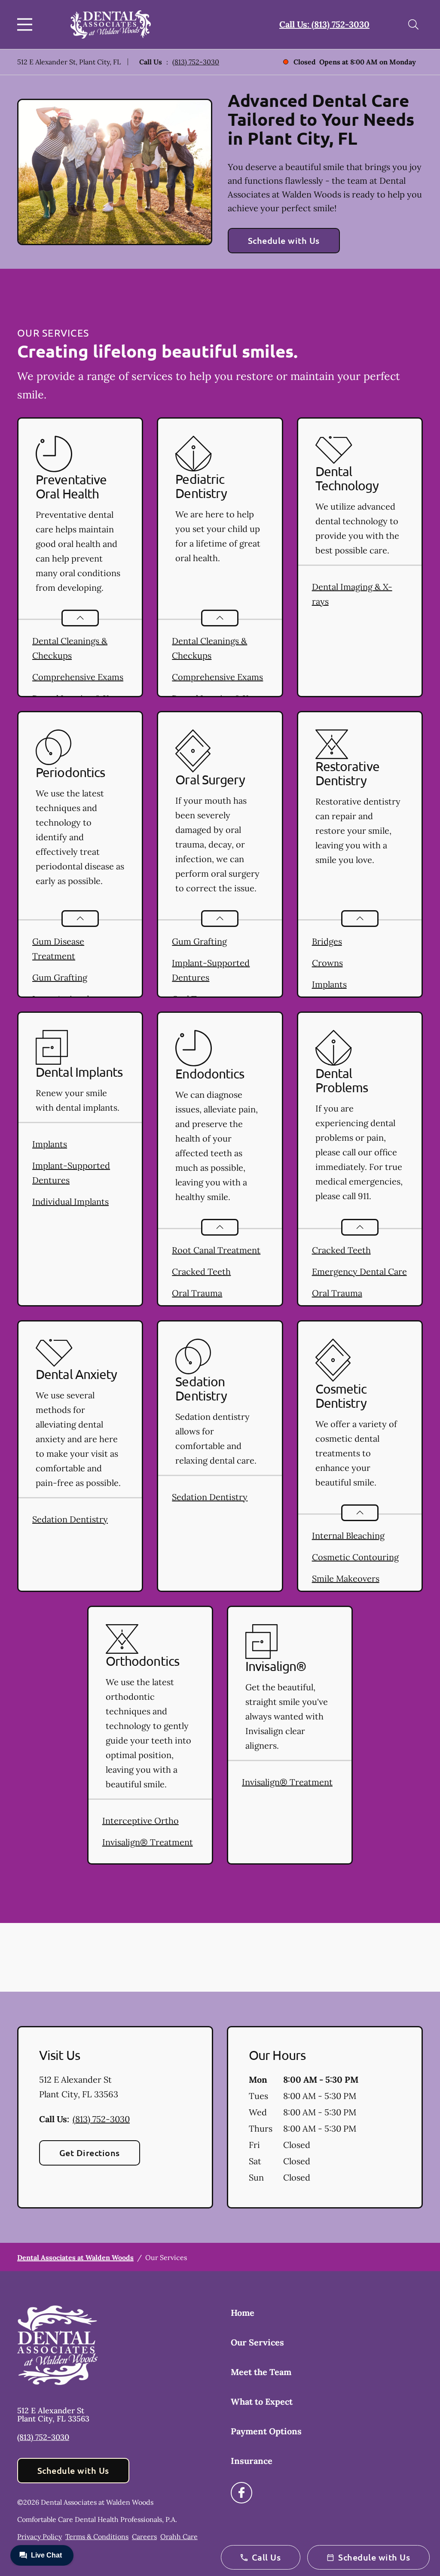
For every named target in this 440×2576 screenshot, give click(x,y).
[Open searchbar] (413, 24)
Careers (144, 2537)
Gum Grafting (60, 977)
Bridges (327, 941)
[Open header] (27, 24)
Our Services (257, 2342)
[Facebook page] (241, 2493)
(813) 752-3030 (196, 62)
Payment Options (266, 2431)
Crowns (327, 963)
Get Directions (90, 2153)
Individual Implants (70, 1201)
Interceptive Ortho (141, 1821)
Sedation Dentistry (70, 1519)
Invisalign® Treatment (148, 1842)
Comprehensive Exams (78, 677)
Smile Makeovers (346, 1578)
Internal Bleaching (348, 1536)
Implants (329, 984)
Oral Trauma (197, 1293)
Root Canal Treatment (216, 1250)
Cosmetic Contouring (355, 1557)
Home (243, 2313)
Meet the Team (261, 2372)
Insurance (252, 2461)
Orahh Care (179, 2537)
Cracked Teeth (201, 1271)
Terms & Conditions (97, 2537)
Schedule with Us (284, 240)
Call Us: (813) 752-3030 (324, 24)
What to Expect (262, 2401)
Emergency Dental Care (359, 1271)
